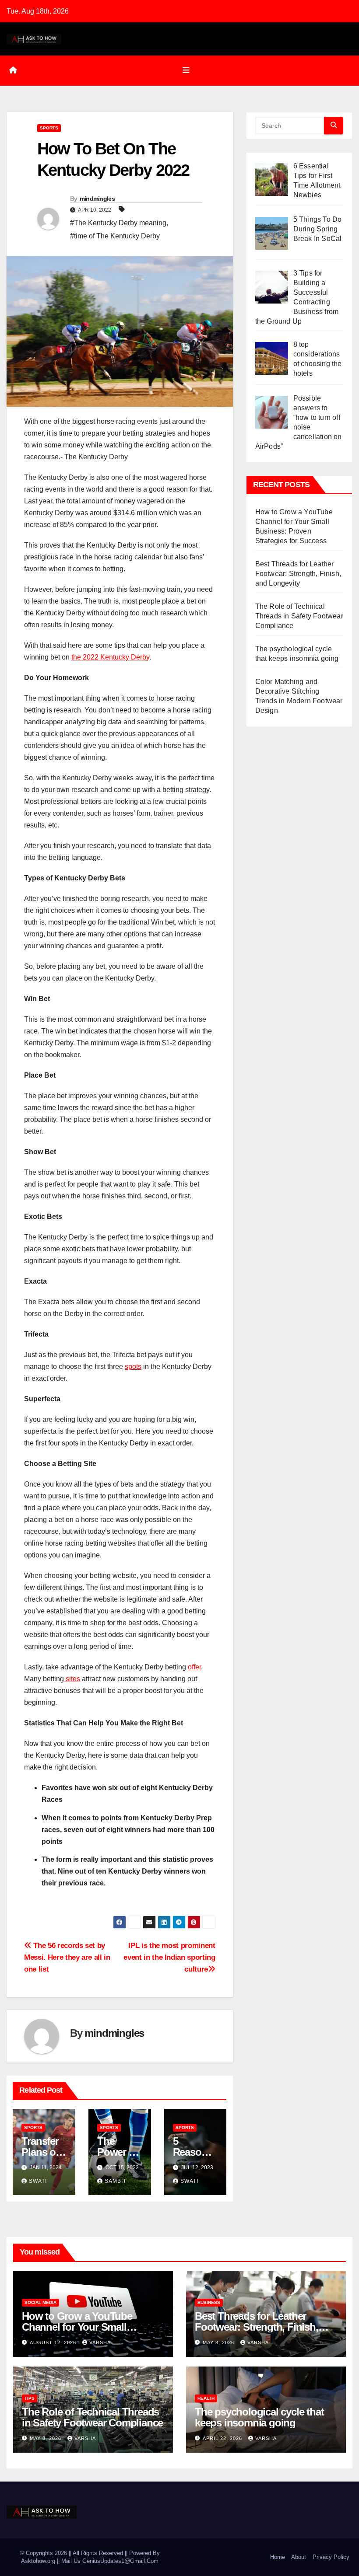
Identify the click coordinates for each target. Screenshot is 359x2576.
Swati (38, 2181)
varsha (100, 2342)
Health (206, 2398)
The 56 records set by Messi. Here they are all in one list (67, 1957)
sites (72, 1679)
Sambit (116, 2181)
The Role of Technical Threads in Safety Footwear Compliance (299, 616)
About (299, 2557)
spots (133, 1367)
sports (49, 128)
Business (209, 2302)
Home (278, 2557)
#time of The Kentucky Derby (115, 236)
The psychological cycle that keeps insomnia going (259, 2417)
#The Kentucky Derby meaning (118, 223)
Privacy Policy (331, 2557)
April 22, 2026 (223, 2438)
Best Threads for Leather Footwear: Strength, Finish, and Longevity (298, 574)
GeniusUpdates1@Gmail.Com (120, 2561)
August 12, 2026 (54, 2342)
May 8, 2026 (219, 2342)
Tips (30, 2398)
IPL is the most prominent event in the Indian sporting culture (169, 1957)
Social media (40, 2302)
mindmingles (97, 199)
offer (194, 1667)
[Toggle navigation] (186, 70)
